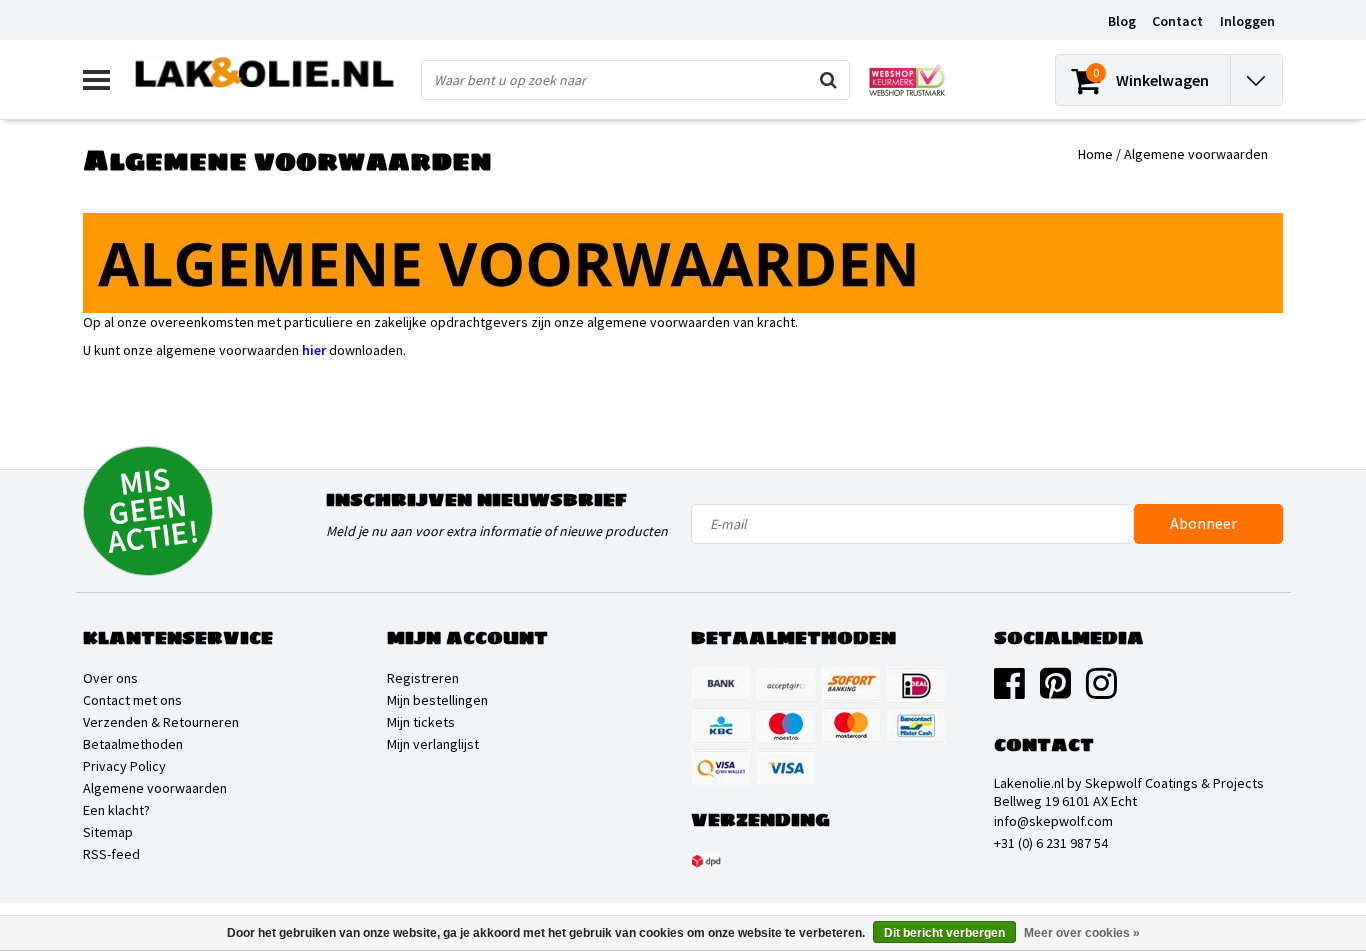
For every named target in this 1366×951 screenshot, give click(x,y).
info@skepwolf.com (1053, 821)
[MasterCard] (851, 726)
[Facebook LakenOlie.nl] (1009, 691)
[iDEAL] (916, 685)
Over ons (110, 678)
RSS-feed (111, 854)
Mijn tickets (421, 722)
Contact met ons (132, 700)
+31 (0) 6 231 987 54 (1051, 843)
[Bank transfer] (721, 685)
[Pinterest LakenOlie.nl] (1055, 691)
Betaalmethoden (133, 744)
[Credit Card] (786, 685)
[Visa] (786, 767)
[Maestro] (786, 726)
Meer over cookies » (1082, 933)
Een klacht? (116, 810)
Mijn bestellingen (437, 700)
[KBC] (721, 726)
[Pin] (721, 767)
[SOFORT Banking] (851, 685)
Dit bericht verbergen (944, 933)
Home (1095, 154)
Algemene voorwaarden (1196, 154)
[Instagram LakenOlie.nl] (1101, 691)
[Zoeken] (829, 80)
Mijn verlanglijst (433, 744)
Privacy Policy (124, 766)
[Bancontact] (916, 726)
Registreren (423, 678)
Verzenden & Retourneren (161, 722)
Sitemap (108, 832)
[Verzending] (706, 861)
